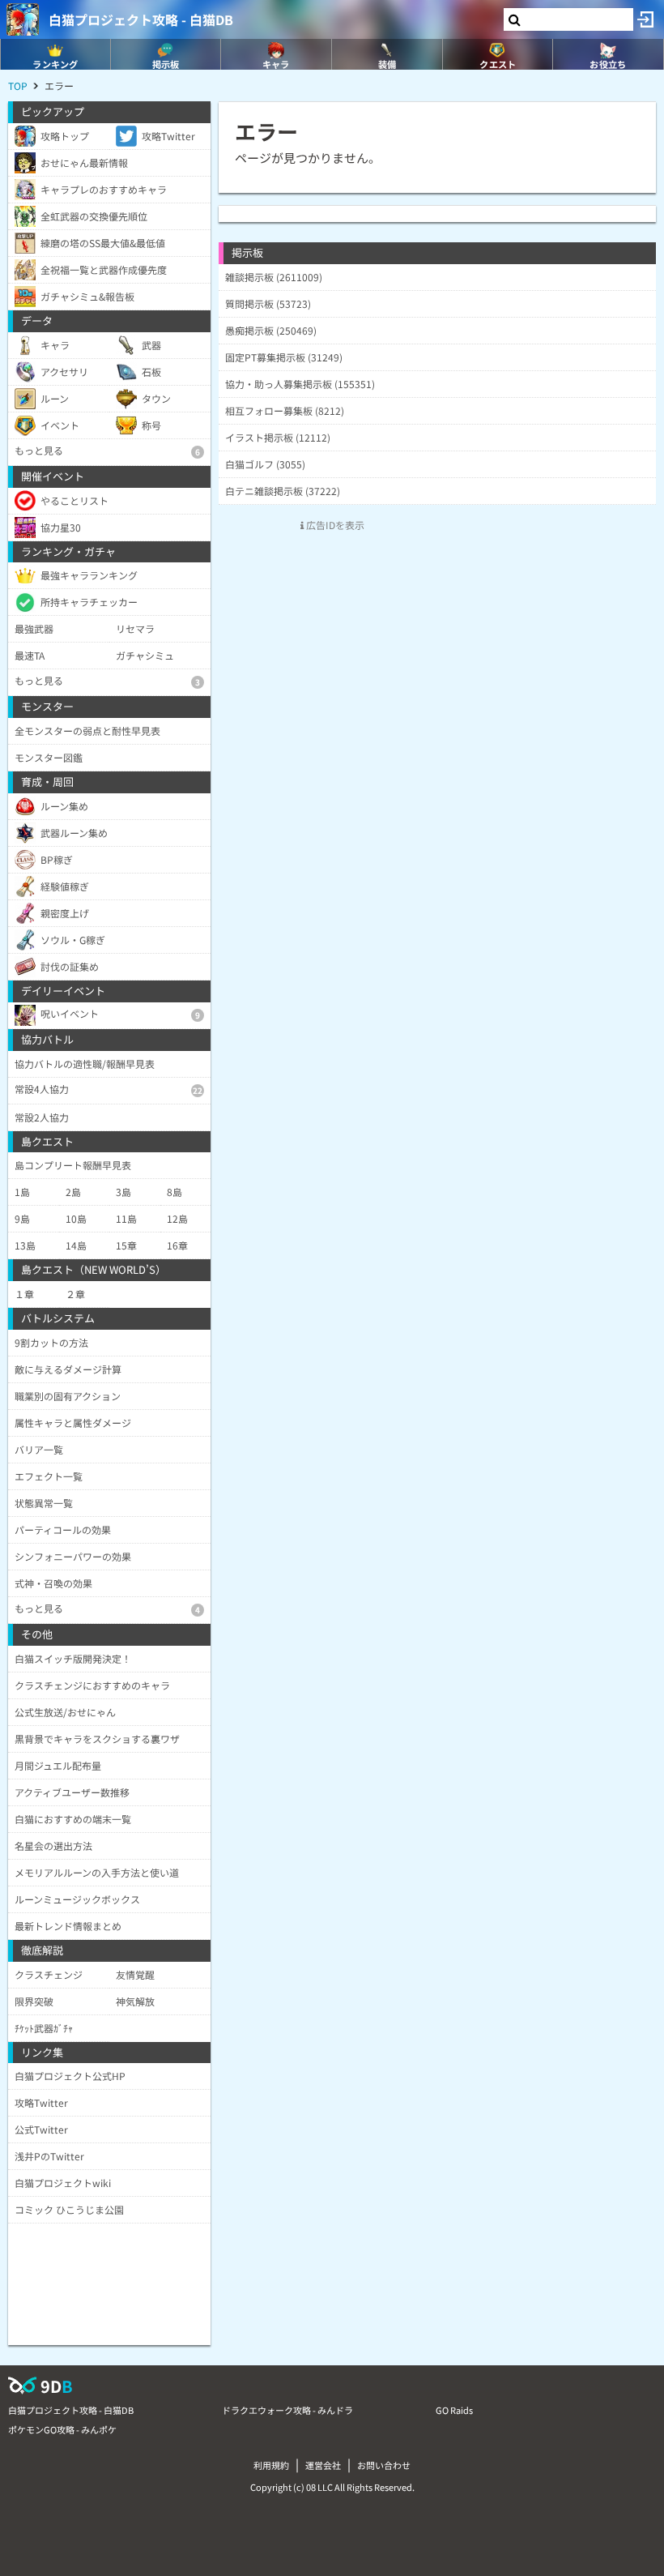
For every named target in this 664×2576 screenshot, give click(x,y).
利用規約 (271, 2465)
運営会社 (323, 2465)
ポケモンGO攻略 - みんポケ (62, 2429)
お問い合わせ (384, 2465)
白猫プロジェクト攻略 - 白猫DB (141, 19)
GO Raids (454, 2410)
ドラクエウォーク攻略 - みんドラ (287, 2410)
